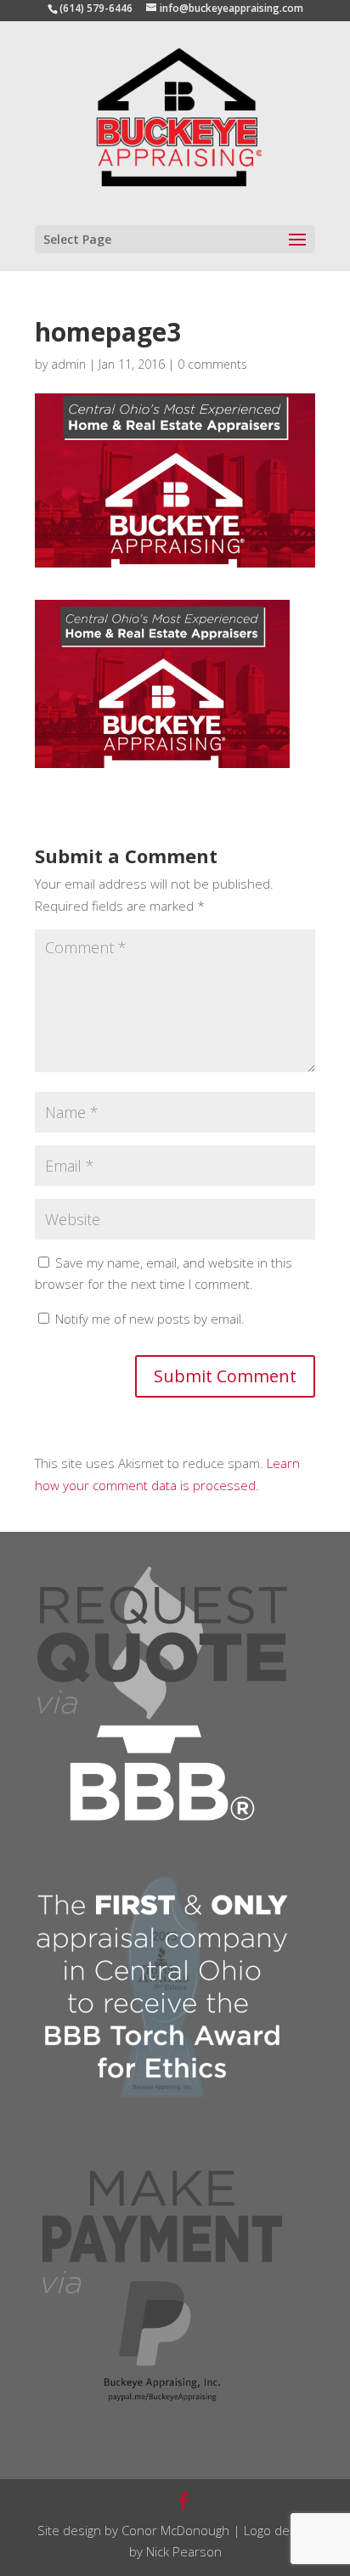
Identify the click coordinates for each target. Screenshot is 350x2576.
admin (68, 364)
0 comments (212, 364)
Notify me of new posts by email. (150, 1319)
